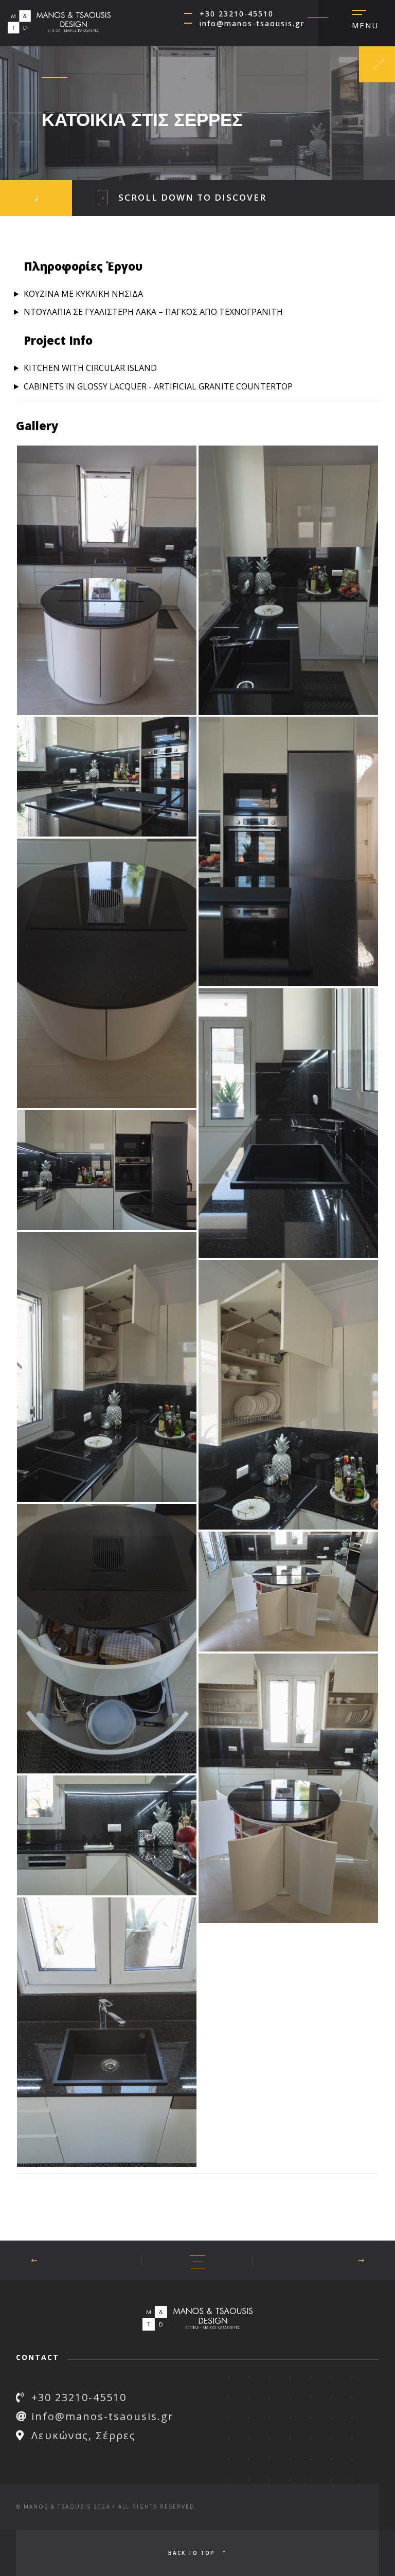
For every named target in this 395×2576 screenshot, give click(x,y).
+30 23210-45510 (237, 14)
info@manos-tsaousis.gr (252, 23)
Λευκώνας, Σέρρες (84, 2435)
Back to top (193, 2553)
